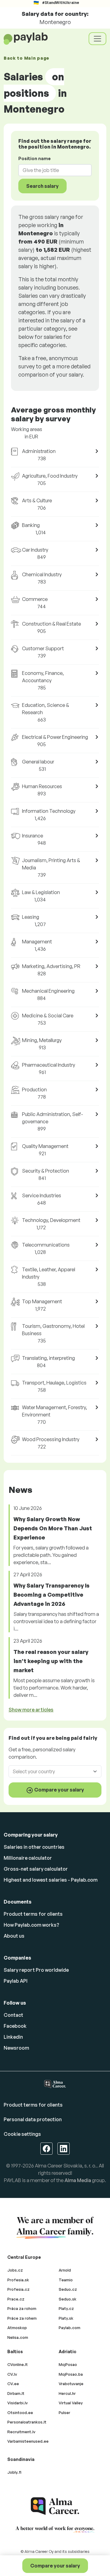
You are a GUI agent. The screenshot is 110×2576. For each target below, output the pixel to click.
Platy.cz (66, 2308)
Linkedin (13, 2037)
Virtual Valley (71, 2403)
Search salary (42, 186)
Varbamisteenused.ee (28, 2441)
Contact (13, 2015)
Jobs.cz (15, 2270)
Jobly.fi (14, 2472)
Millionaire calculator (28, 1858)
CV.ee (13, 2384)
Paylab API (16, 1981)
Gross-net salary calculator (36, 1869)
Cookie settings (22, 2134)
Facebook (15, 2026)
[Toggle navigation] (97, 39)
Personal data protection (33, 2119)
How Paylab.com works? (31, 1925)
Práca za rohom (22, 2308)
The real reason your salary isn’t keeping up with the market (51, 1661)
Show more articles (31, 1710)
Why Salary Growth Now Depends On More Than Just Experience (53, 1528)
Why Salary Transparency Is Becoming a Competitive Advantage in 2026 (51, 1595)
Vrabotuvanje (71, 2384)
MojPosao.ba (71, 2374)
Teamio (66, 2280)
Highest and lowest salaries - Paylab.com (51, 1880)
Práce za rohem (22, 2318)
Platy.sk (66, 2318)
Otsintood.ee (20, 2413)
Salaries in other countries (34, 1847)
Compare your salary (55, 2566)
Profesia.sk (18, 2280)
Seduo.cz (68, 2289)
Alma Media (78, 2180)
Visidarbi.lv (18, 2403)
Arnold (65, 2270)
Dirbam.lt (16, 2393)
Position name (35, 158)
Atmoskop (17, 2328)
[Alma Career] (55, 2506)
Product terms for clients (33, 1914)
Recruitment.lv (21, 2432)
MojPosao (68, 2364)
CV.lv (12, 2374)
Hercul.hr (67, 2393)
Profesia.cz (18, 2289)
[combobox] (51, 170)
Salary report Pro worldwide (36, 1970)
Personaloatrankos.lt (27, 2422)
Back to (26, 58)
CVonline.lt (18, 2364)
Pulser (64, 2413)
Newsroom (16, 2048)
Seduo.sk (68, 2299)
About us (14, 1936)
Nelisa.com (18, 2337)
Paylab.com (70, 2328)
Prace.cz (16, 2299)
